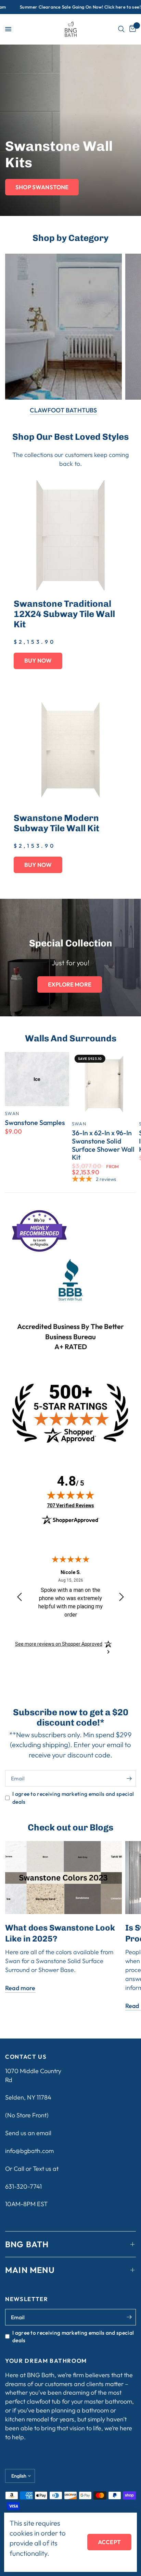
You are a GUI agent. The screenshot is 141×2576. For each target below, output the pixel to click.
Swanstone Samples (35, 1123)
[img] (70, 1495)
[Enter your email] (129, 1778)
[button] (42, 187)
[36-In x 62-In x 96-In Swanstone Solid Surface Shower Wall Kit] (104, 1084)
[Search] (121, 29)
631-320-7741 (23, 2186)
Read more (20, 1988)
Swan (12, 1113)
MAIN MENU (30, 2270)
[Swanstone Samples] (37, 1079)
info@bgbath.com (29, 2151)
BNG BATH (27, 2244)
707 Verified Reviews (70, 1505)
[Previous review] (20, 1597)
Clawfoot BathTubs (63, 410)
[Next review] (121, 1597)
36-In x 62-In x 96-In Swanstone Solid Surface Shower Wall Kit (103, 1145)
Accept (109, 2542)
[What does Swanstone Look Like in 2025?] (63, 1878)
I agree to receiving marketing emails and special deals (73, 1798)
